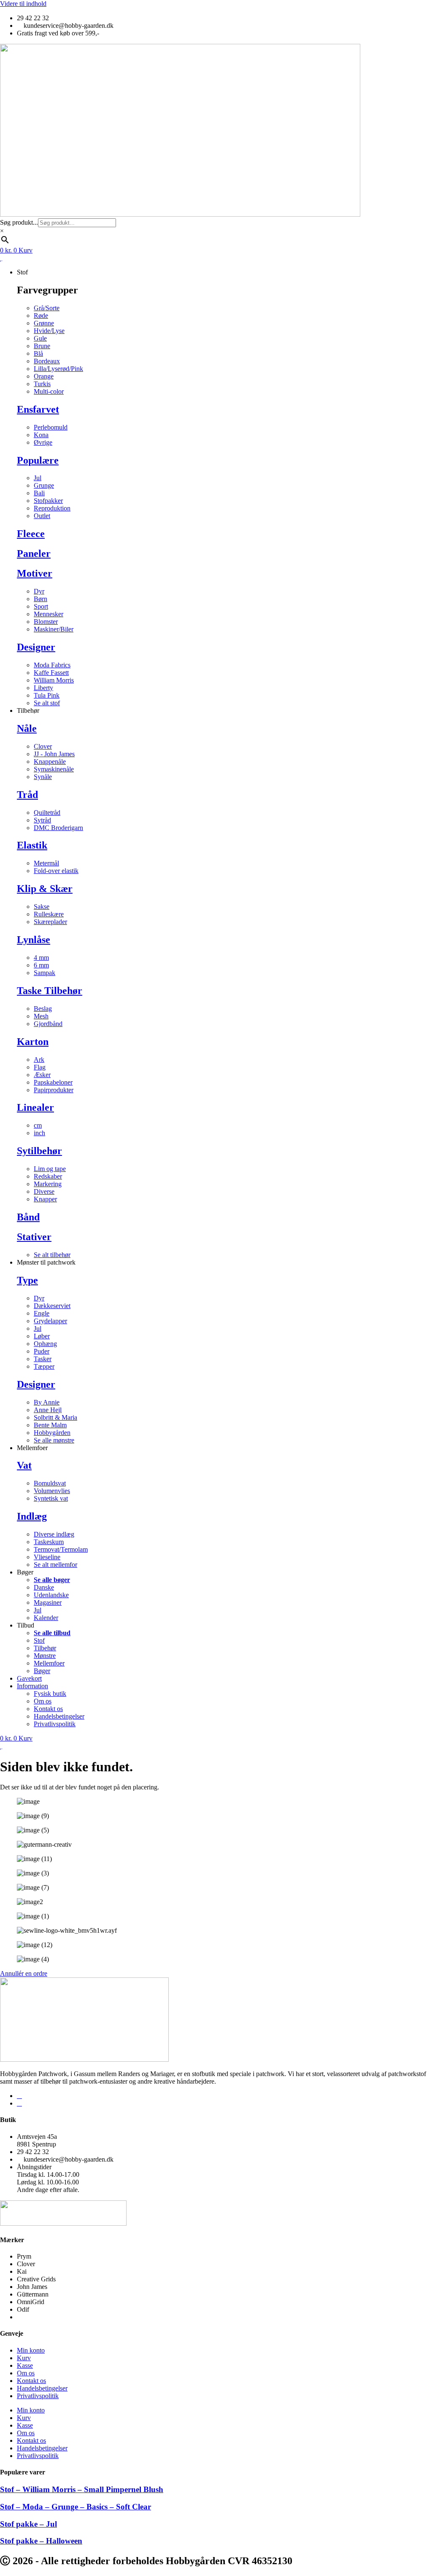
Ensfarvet (38, 409)
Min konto (31, 2350)
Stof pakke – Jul (28, 2524)
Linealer (35, 1107)
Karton (33, 1042)
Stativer (34, 1237)
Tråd (27, 795)
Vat (24, 1465)
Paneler (34, 553)
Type (27, 1280)
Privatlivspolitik (38, 2396)
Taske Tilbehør (50, 991)
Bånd (28, 1217)
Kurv (24, 2358)
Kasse (25, 2365)
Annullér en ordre (24, 1973)
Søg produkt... (19, 222)
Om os (26, 2373)
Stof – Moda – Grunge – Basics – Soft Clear (76, 2507)
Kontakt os (31, 2381)
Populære (38, 460)
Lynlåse (34, 940)
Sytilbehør (39, 1151)
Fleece (31, 534)
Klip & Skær (45, 889)
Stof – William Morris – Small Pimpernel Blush (82, 2489)
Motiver (35, 573)
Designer (36, 647)
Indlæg (32, 1516)
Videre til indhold (23, 4)
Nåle (27, 728)
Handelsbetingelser (42, 2388)
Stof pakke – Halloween (41, 2541)
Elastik (32, 845)
